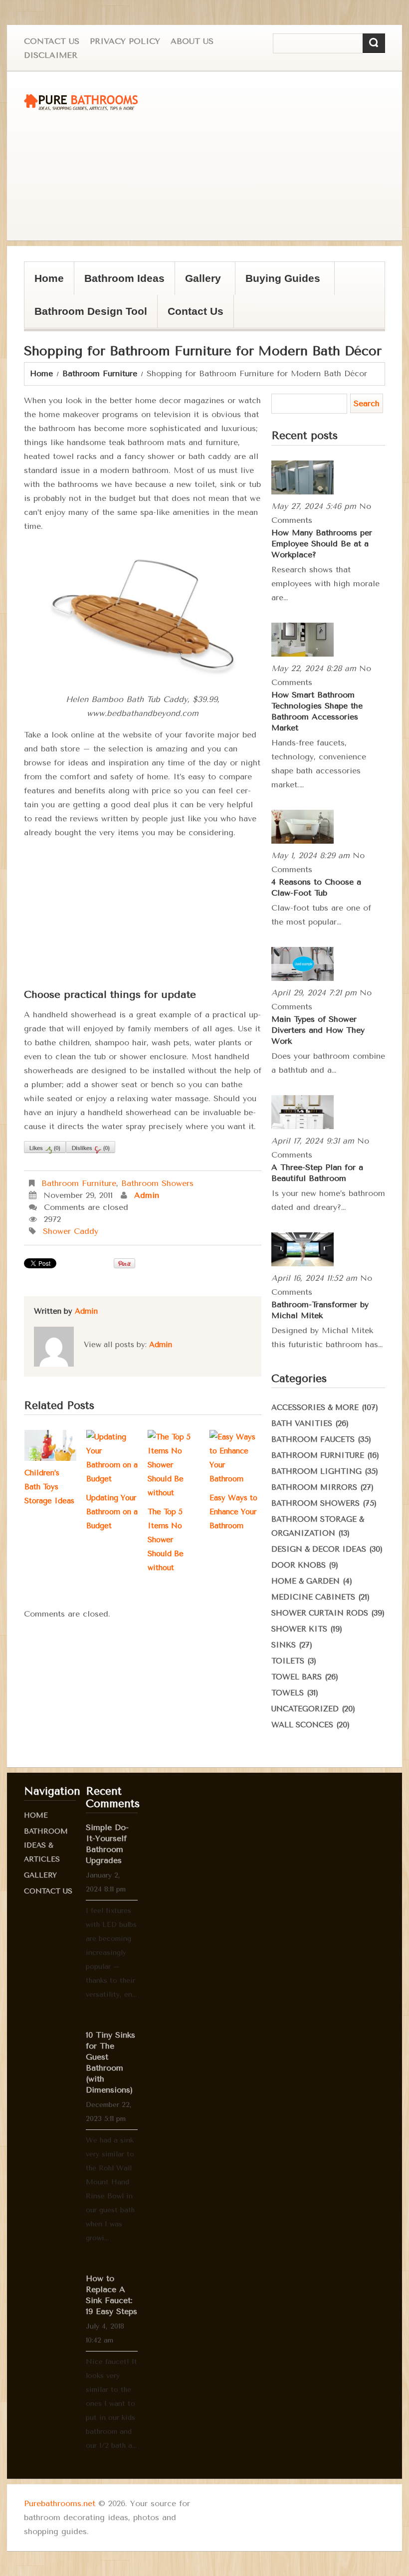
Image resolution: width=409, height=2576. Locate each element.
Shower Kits (299, 1629)
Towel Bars (297, 1677)
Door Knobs (299, 1565)
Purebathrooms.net (60, 2503)
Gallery (198, 284)
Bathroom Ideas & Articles (46, 1845)
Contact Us (52, 41)
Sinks (284, 1645)
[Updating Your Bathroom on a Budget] (112, 1458)
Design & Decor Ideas (319, 1549)
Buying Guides (278, 284)
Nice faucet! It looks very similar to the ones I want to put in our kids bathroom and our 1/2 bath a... (111, 2404)
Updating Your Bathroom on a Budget (112, 1512)
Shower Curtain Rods (320, 1613)
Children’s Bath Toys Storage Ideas (49, 1487)
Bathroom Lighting (316, 1471)
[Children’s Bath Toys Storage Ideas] (50, 1445)
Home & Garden (306, 1581)
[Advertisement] (210, 156)
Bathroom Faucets (313, 1439)
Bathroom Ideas (124, 278)
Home (49, 278)
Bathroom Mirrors (314, 1487)
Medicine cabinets (313, 1597)
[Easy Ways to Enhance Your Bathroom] (235, 1458)
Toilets (288, 1661)
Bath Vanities (302, 1423)
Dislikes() (91, 1148)
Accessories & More (315, 1407)
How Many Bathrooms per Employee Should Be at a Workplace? (322, 544)
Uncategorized (305, 1709)
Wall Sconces (302, 1725)
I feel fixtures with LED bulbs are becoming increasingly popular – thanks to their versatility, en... (111, 1953)
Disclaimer (51, 55)
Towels (288, 1693)
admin (147, 1195)
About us (192, 41)
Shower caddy (71, 1231)
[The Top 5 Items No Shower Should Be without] (174, 1465)
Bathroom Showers (157, 1183)
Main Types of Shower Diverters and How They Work (318, 1030)
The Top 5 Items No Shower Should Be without (166, 1540)
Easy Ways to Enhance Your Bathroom (233, 1512)
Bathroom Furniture (100, 373)
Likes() (45, 1148)
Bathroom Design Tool (91, 311)
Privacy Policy (125, 41)
